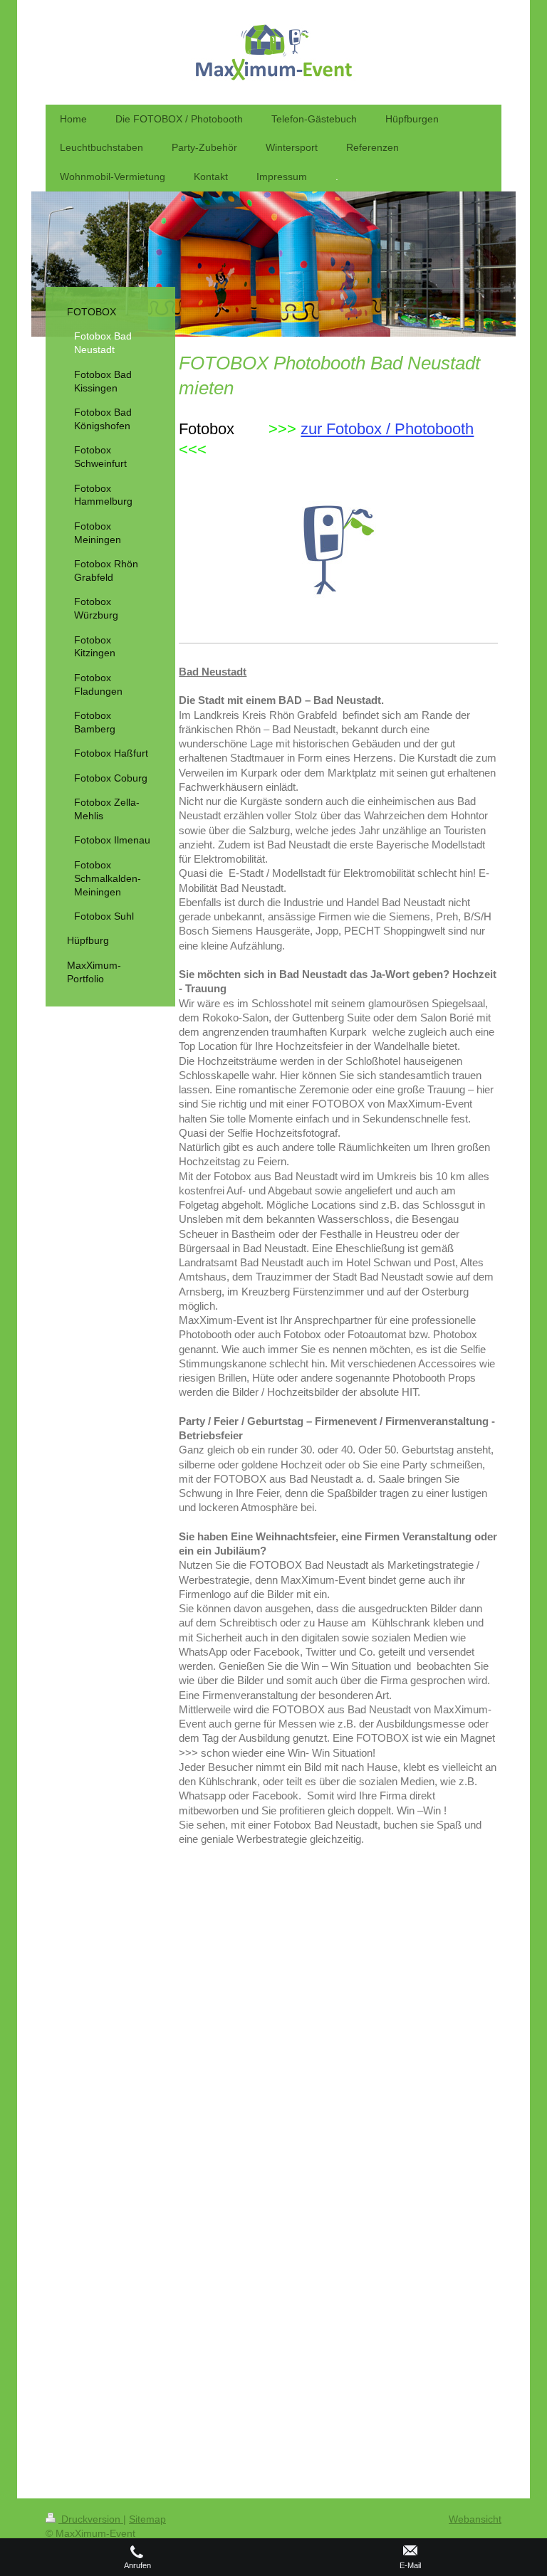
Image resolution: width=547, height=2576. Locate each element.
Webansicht (475, 2519)
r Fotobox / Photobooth (395, 429)
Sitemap (147, 2519)
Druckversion (91, 2519)
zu (309, 429)
